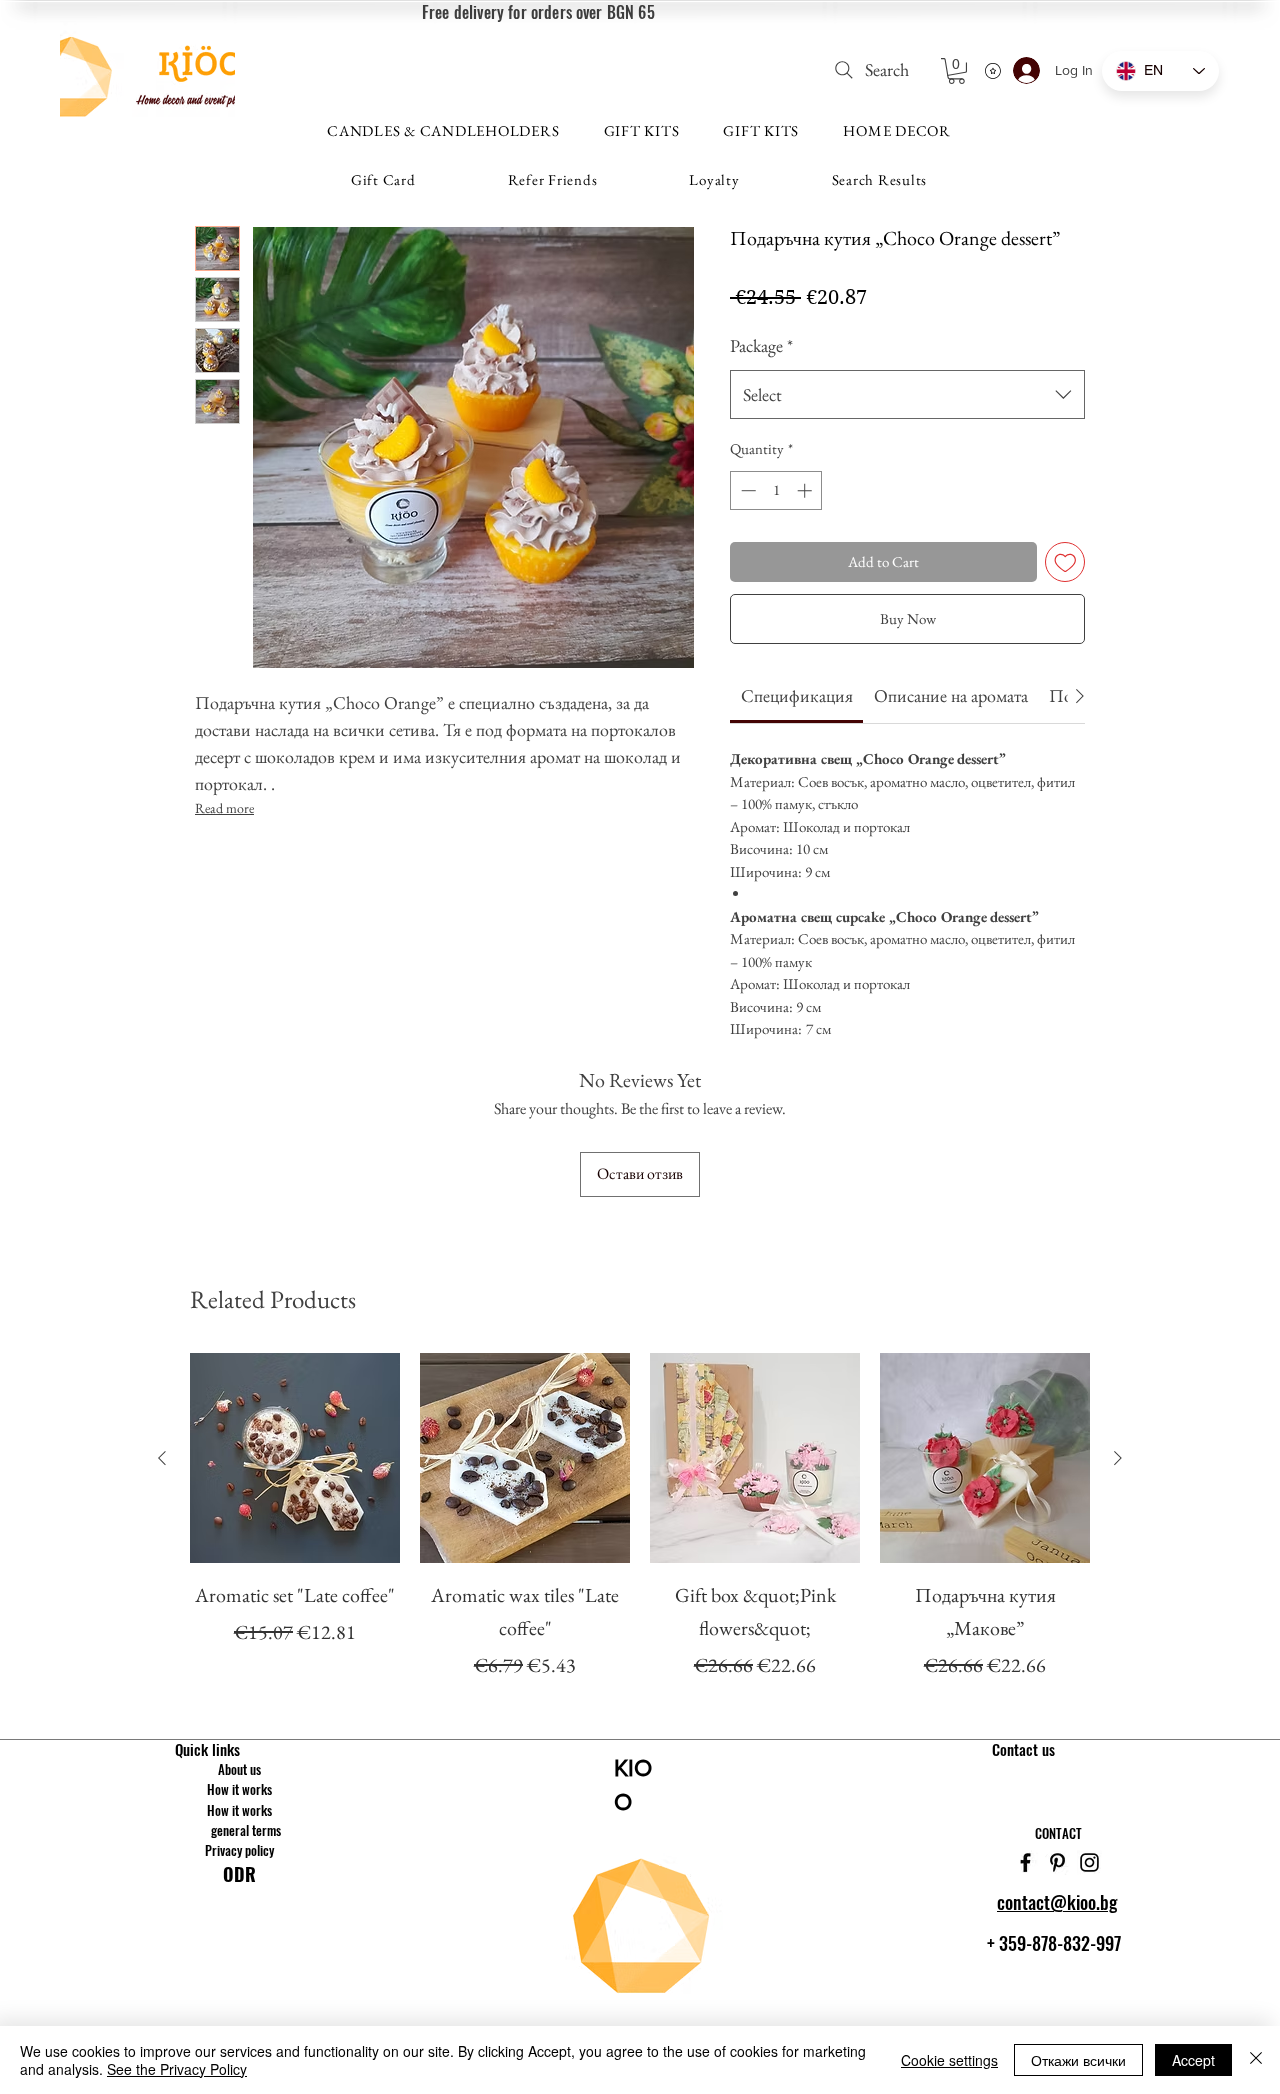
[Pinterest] (1057, 1862)
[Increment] (806, 490)
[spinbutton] (776, 490)
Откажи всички (1078, 2060)
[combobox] (907, 395)
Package (761, 345)
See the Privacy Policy (177, 2069)
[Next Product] (1118, 1458)
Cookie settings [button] (949, 2060)
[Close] (1256, 2060)
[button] (956, 71)
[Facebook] (1025, 1862)
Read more (224, 808)
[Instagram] (1089, 1862)
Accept (1193, 2060)
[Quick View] (295, 1458)
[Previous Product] (162, 1458)
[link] (797, 695)
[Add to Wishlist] (1065, 562)
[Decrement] (746, 490)
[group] (640, 1518)
